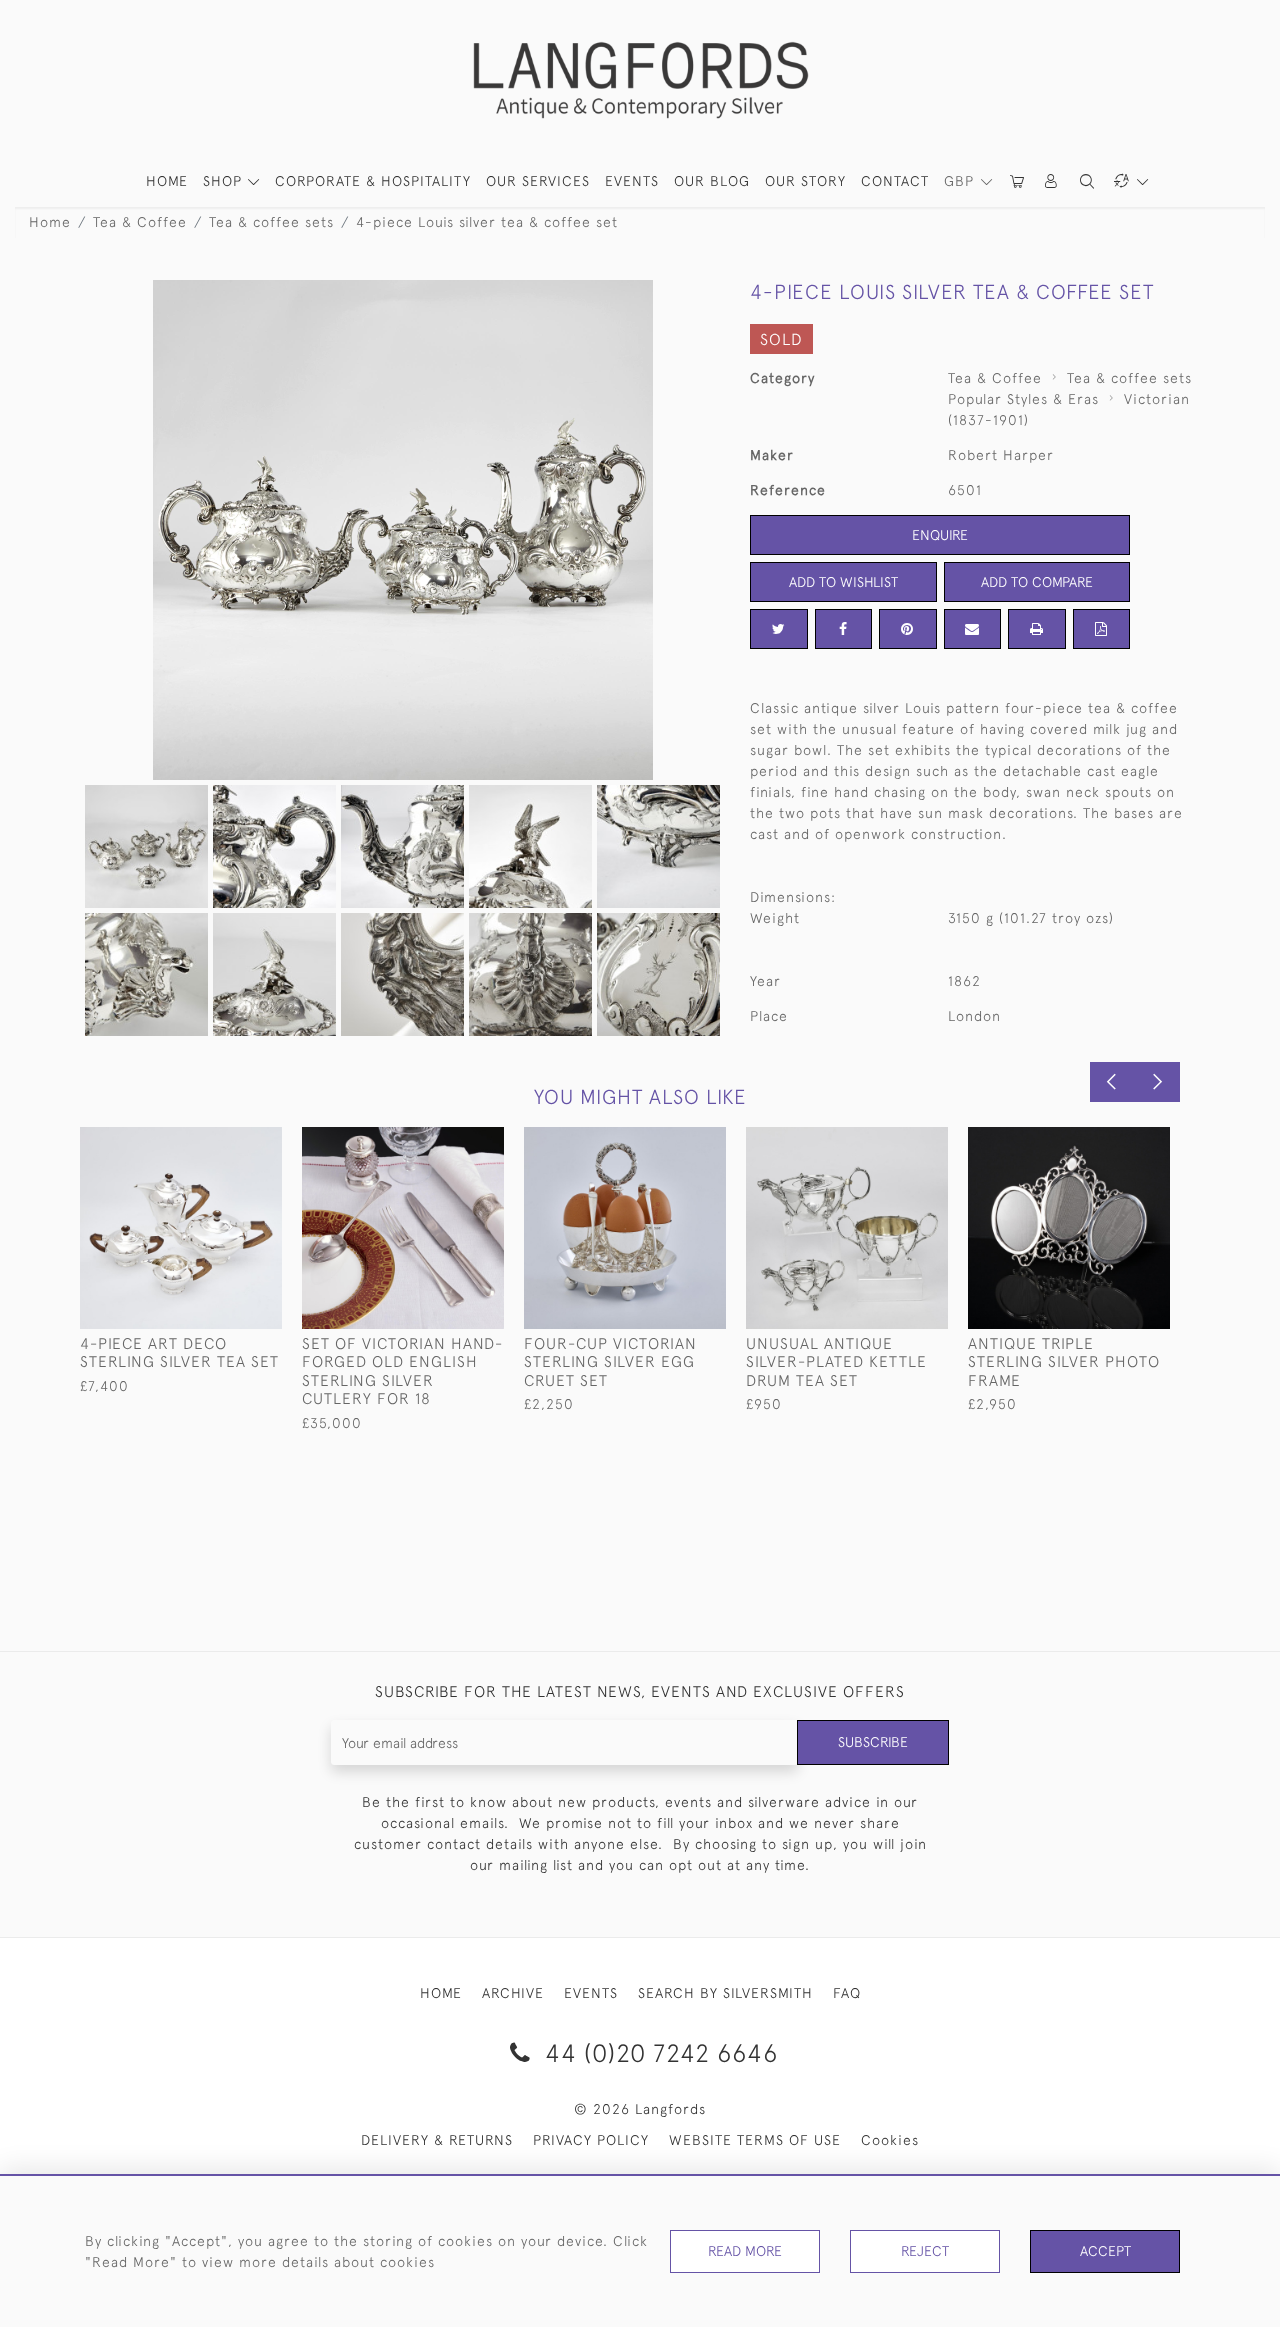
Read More (745, 2251)
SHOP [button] (225, 181)
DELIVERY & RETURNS (437, 2140)
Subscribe (873, 1742)
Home (50, 222)
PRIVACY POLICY (591, 2140)
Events (632, 181)
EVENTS (591, 1993)
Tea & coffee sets (271, 222)
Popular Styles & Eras (1023, 399)
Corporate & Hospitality (373, 181)
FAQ (847, 1993)
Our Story (805, 181)
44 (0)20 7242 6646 (658, 2052)
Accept (1105, 2251)
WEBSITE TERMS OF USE (755, 2140)
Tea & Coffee (140, 222)
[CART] (1018, 181)
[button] (1052, 181)
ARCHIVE (513, 1993)
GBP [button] (961, 181)
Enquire (940, 535)
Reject (925, 2251)
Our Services (538, 181)
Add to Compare (1037, 582)
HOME (167, 181)
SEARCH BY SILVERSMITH (725, 1993)
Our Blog (712, 181)
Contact (895, 181)
